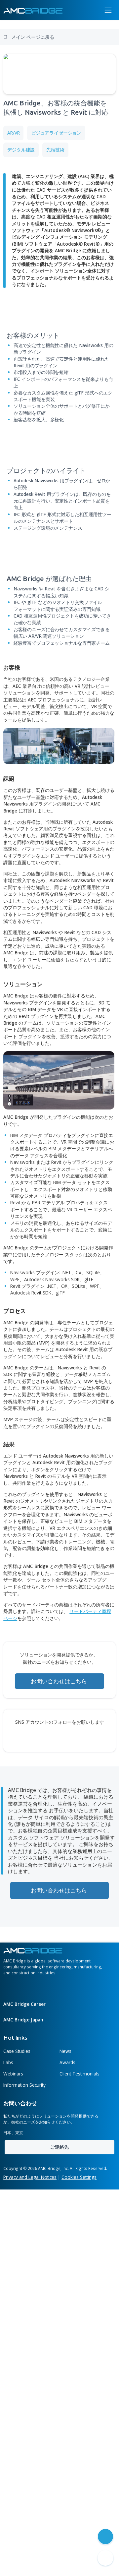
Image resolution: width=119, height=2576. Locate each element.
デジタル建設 (21, 150)
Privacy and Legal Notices (30, 2177)
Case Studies (17, 2051)
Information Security (24, 2085)
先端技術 (55, 150)
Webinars (13, 2074)
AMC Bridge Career (25, 2004)
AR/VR (13, 133)
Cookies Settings (79, 2177)
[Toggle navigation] (108, 10)
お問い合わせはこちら (59, 1681)
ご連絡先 (59, 2147)
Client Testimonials (79, 2074)
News (65, 2051)
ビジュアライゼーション (56, 133)
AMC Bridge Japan (24, 2020)
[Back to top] (105, 2558)
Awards (67, 2062)
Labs (8, 2062)
